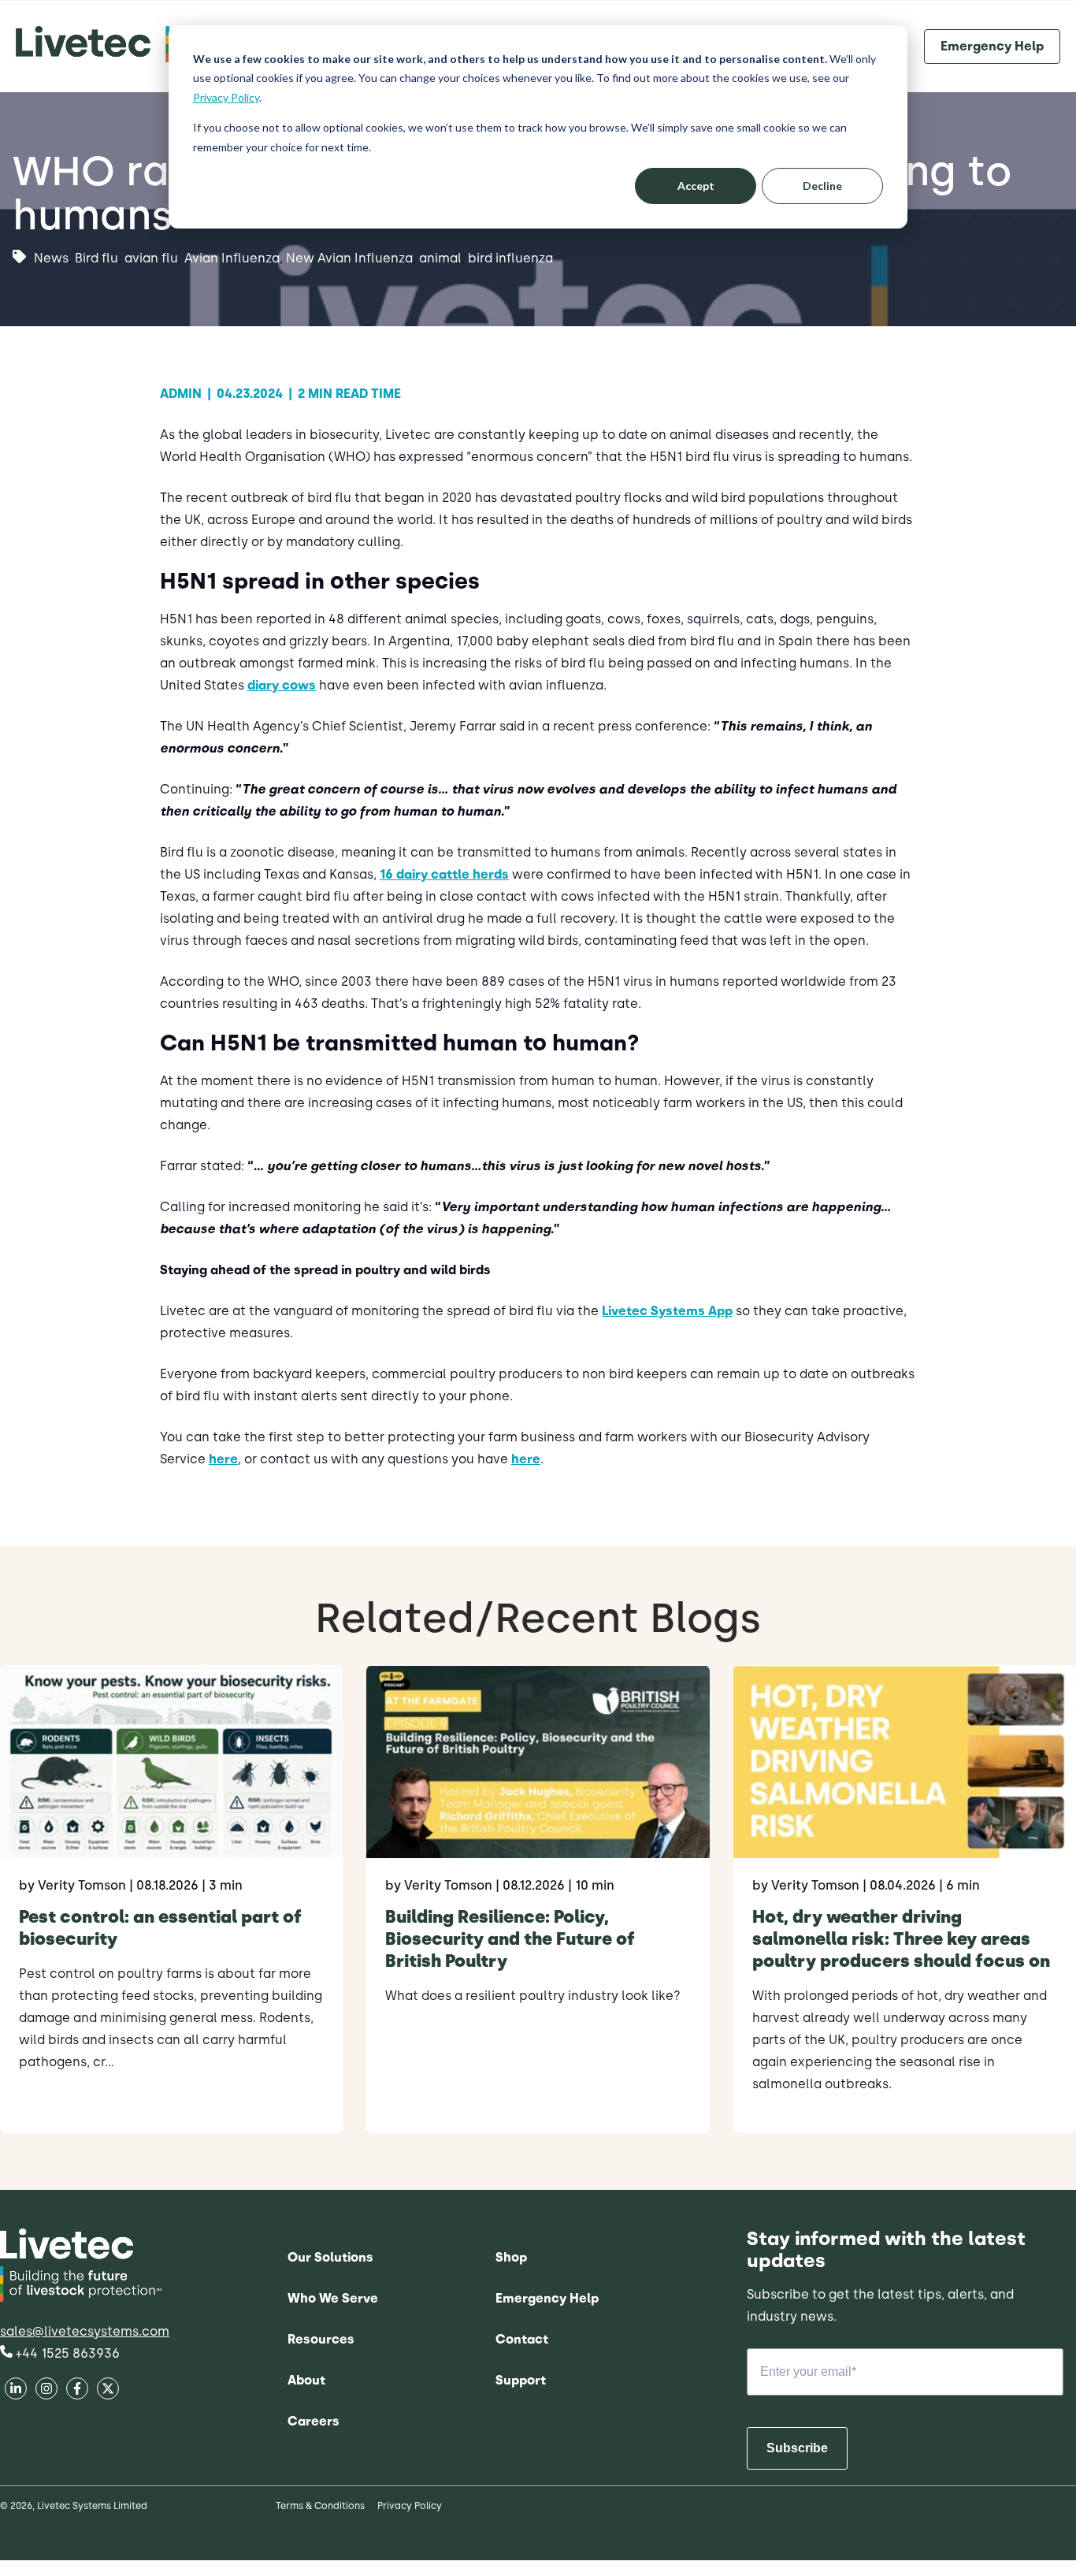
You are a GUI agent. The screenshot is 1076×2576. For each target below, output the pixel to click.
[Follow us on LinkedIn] (46, 2390)
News (51, 259)
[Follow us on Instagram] (108, 2390)
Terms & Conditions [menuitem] (320, 2506)
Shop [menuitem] (511, 2257)
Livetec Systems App (667, 1311)
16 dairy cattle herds (444, 874)
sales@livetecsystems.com (85, 2331)
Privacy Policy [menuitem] (410, 2506)
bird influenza (510, 259)
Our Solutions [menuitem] (330, 2257)
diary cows (282, 685)
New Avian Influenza (349, 259)
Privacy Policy (226, 97)
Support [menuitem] (521, 2380)
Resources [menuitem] (321, 2339)
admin (186, 394)
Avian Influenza (232, 259)
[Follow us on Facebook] (15, 2390)
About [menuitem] (306, 2380)
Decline (822, 186)
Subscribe (797, 2448)
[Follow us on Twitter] (77, 2390)
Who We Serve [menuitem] (333, 2298)
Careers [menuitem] (314, 2421)
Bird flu (96, 259)
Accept (696, 186)
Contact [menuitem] (522, 2339)
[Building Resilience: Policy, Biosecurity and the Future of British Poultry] (538, 1899)
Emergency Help (992, 46)
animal (440, 259)
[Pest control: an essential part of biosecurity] (171, 1899)
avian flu (151, 259)
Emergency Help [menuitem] (547, 2298)
